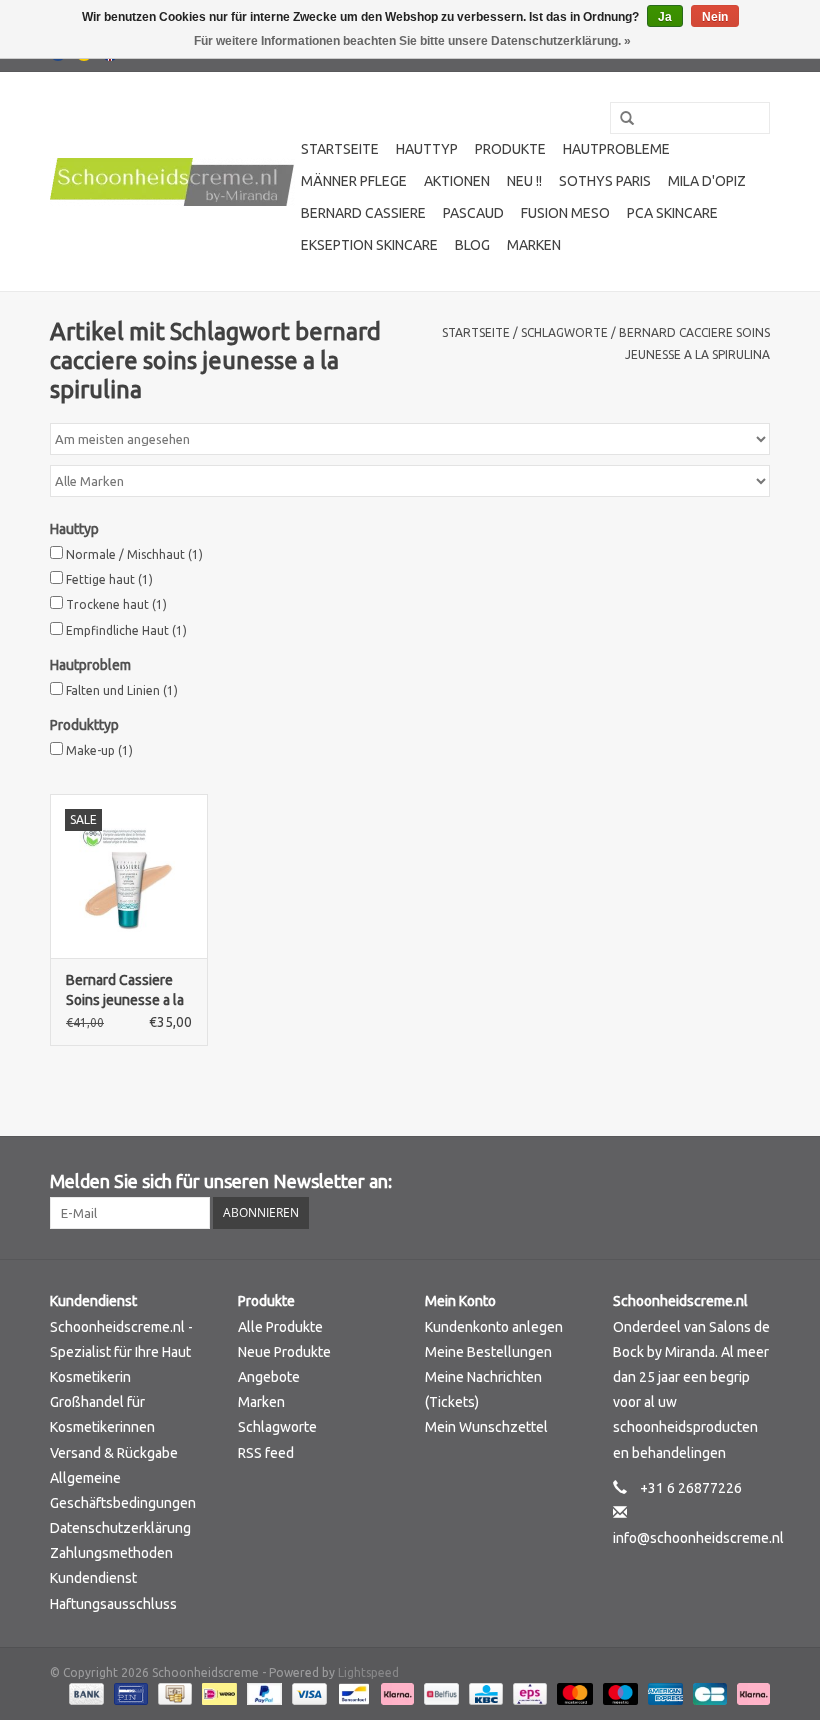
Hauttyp (427, 149)
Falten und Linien (122, 690)
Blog (472, 245)
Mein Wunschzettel (486, 1427)
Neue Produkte (284, 1352)
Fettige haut (109, 579)
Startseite (340, 149)
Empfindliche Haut (126, 630)
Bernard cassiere (363, 213)
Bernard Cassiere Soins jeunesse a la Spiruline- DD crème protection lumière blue (128, 991)
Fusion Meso (565, 213)
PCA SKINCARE (672, 213)
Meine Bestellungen (488, 1352)
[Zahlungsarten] (84, 1693)
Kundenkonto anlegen (494, 1327)
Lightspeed (368, 1672)
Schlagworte (564, 332)
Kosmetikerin (90, 1377)
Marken (534, 245)
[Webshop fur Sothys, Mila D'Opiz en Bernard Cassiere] (172, 182)
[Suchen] (620, 119)
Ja (665, 17)
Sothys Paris (605, 181)
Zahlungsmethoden (111, 1553)
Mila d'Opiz (707, 181)
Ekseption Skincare (369, 245)
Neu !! (524, 181)
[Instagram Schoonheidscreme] (754, 1182)
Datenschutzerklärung (120, 1528)
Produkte (510, 149)
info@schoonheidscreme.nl (698, 1538)
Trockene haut (116, 604)
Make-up (99, 750)
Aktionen (457, 181)
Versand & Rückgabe (114, 1453)
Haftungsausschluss (113, 1604)
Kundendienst (93, 1578)
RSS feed (266, 1453)
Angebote (269, 1377)
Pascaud (473, 213)
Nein (715, 17)
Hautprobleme (616, 149)
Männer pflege (354, 181)
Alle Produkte (280, 1327)
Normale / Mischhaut (134, 554)
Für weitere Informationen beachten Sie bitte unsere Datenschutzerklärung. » (412, 41)
